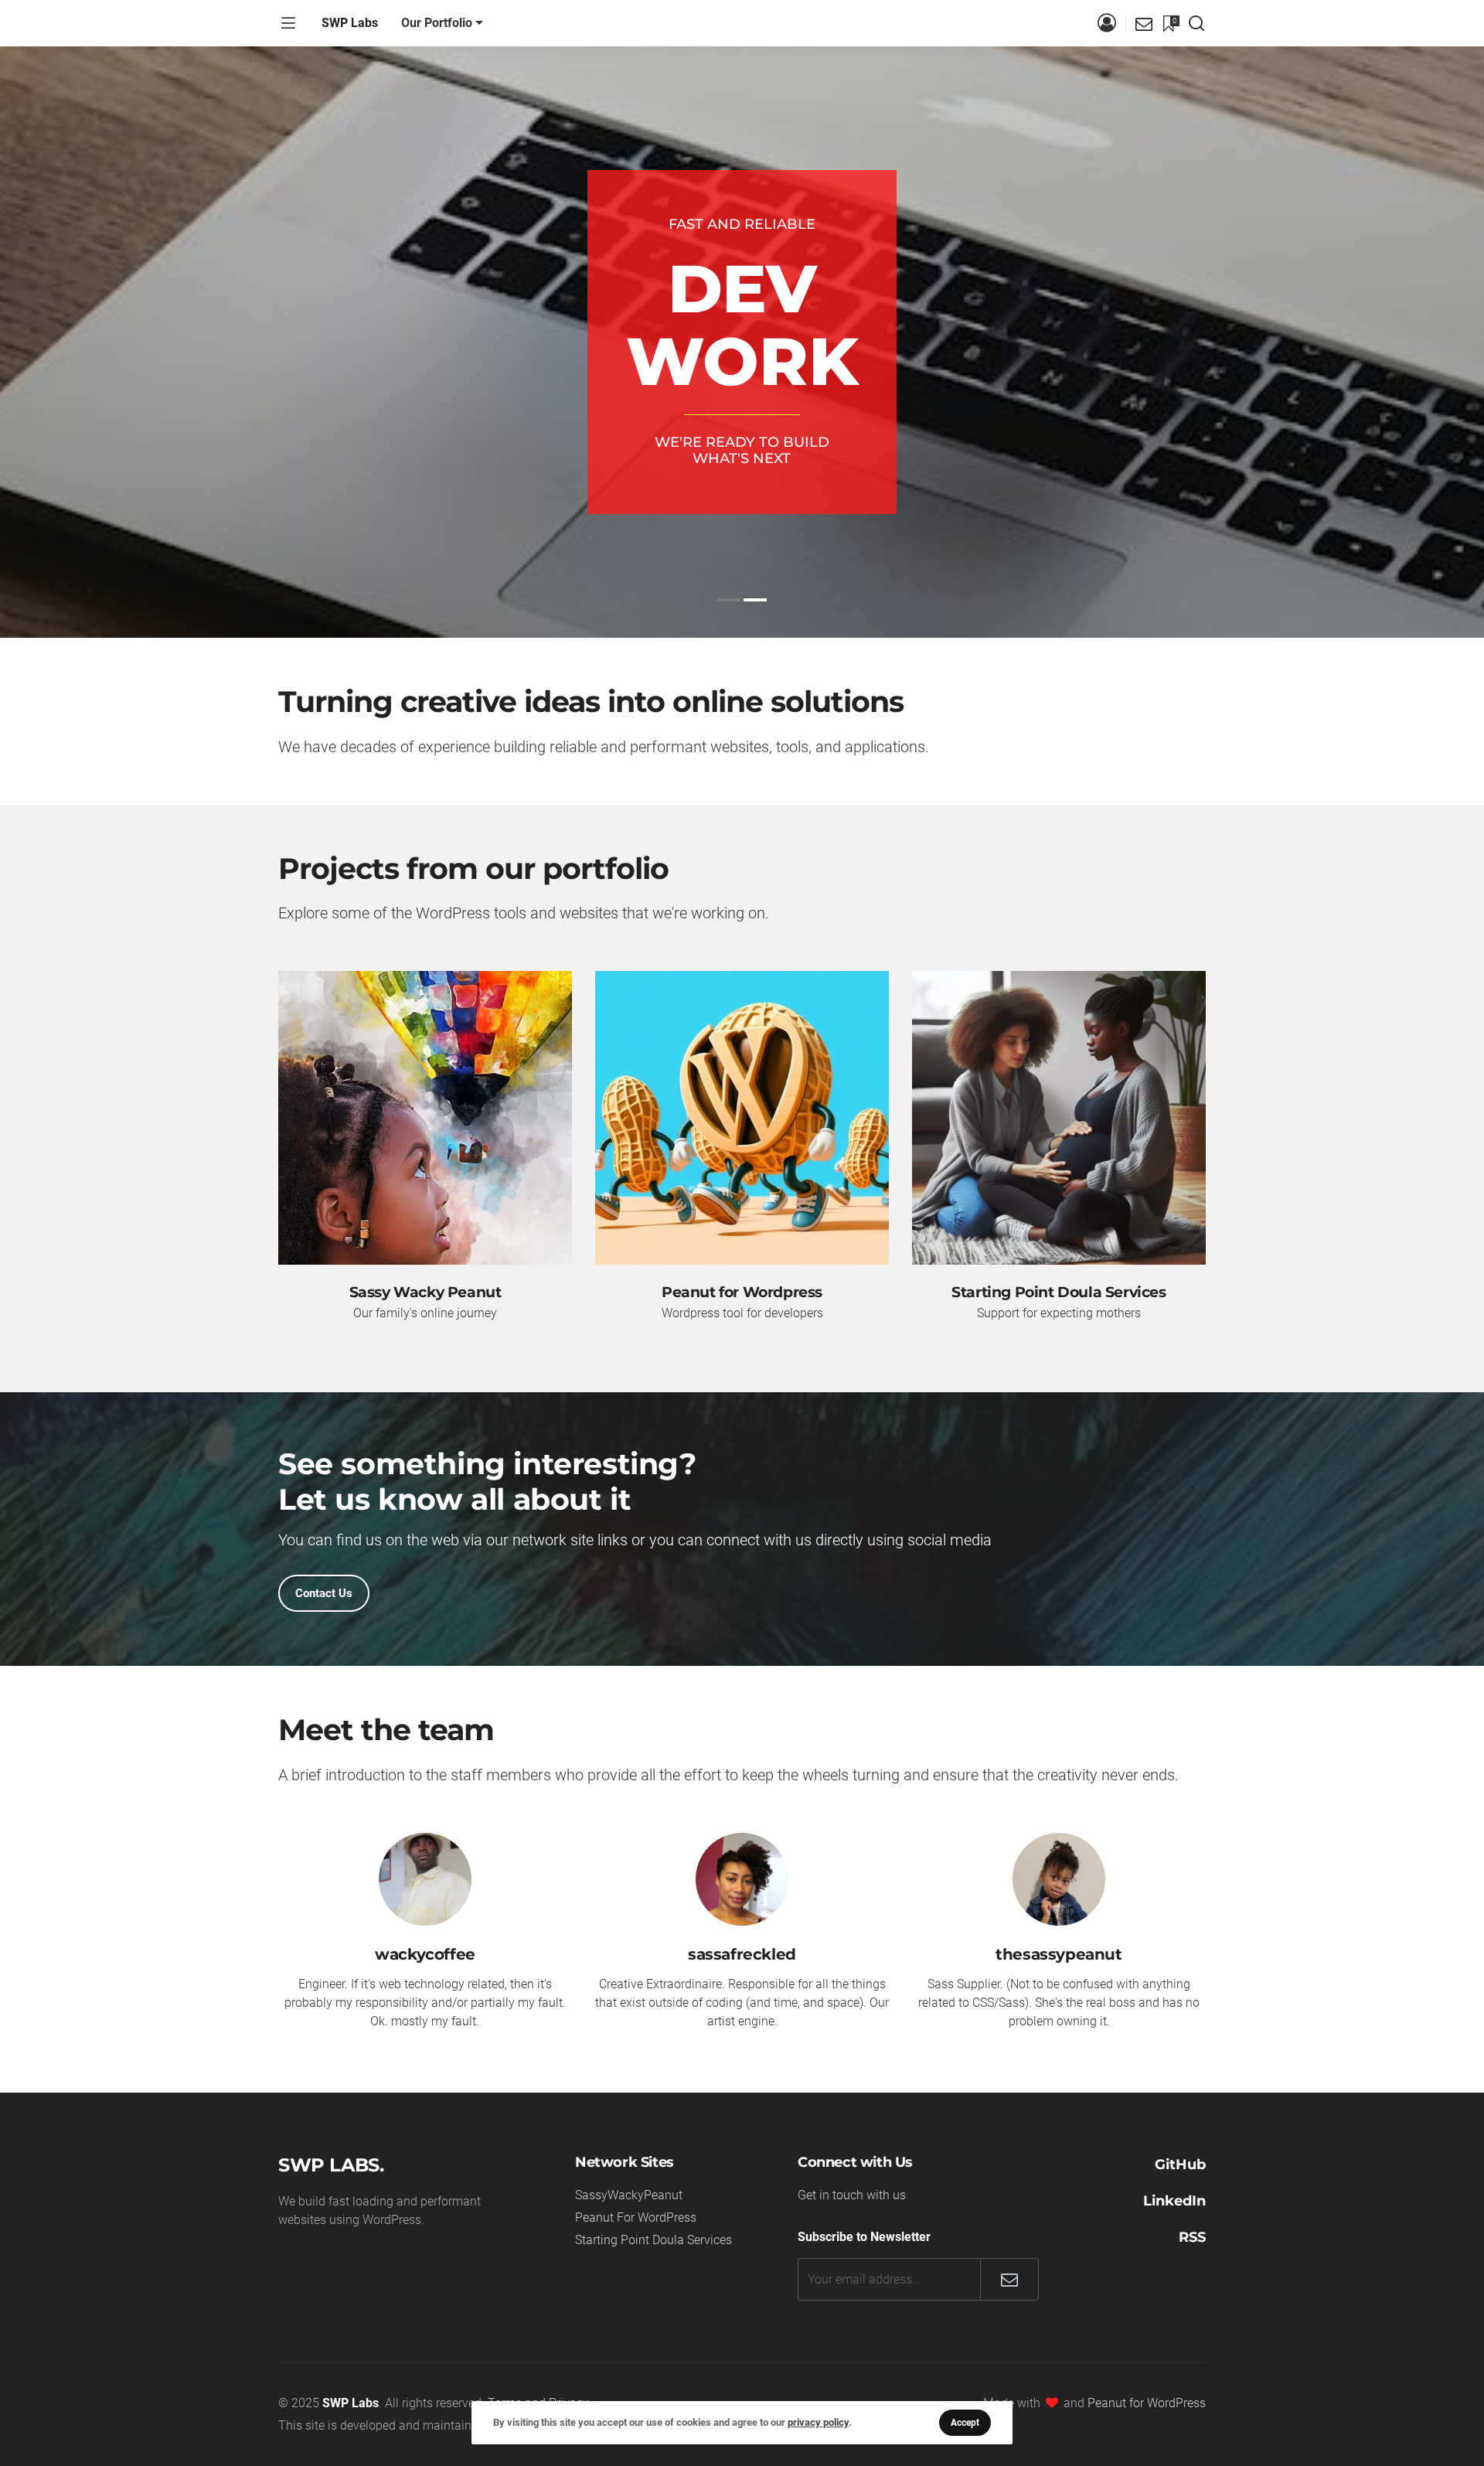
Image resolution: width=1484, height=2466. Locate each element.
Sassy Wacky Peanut (425, 1292)
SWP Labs (350, 23)
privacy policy (818, 2422)
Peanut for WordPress (1147, 2403)
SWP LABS (329, 2165)
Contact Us (324, 1593)
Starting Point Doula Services (1059, 1292)
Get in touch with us (852, 2195)
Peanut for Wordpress (742, 1292)
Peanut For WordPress (636, 2217)
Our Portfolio (437, 23)
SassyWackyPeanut (629, 2195)
